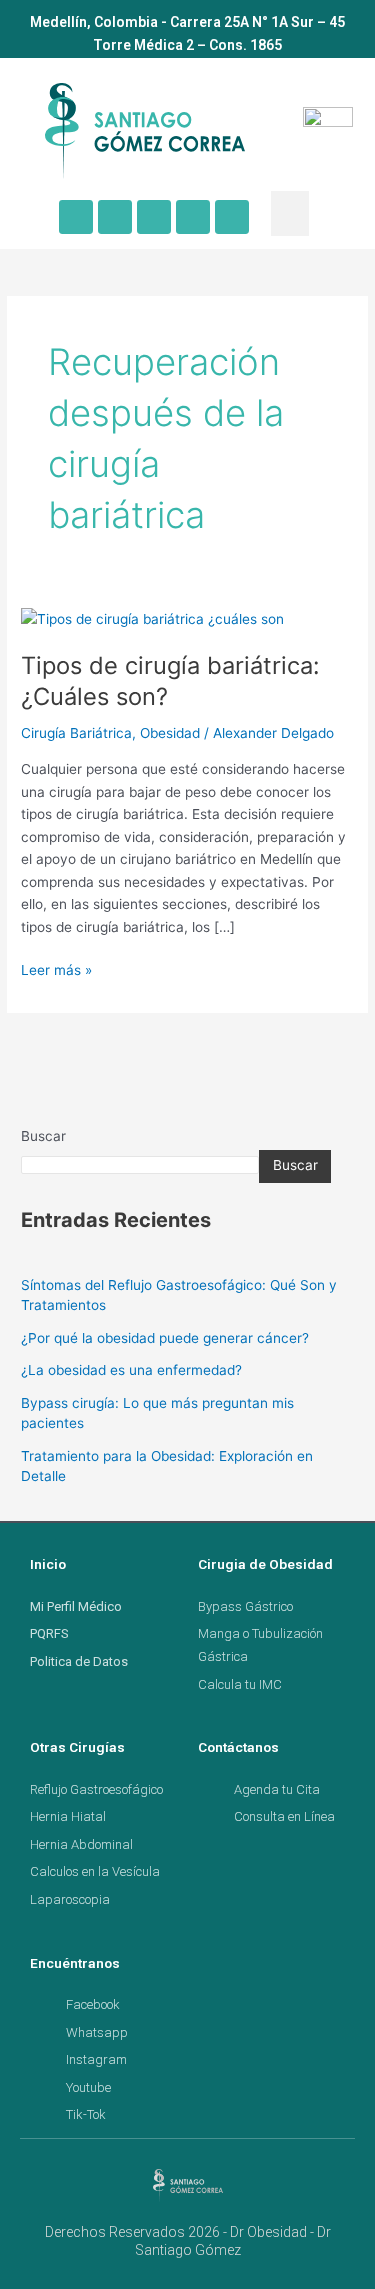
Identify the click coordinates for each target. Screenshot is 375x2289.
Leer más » (56, 968)
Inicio (48, 1564)
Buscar (43, 1136)
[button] (290, 213)
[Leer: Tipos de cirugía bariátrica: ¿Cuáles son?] (152, 618)
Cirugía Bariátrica (76, 733)
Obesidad (170, 733)
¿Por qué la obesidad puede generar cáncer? (165, 1338)
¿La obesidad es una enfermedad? (131, 1370)
